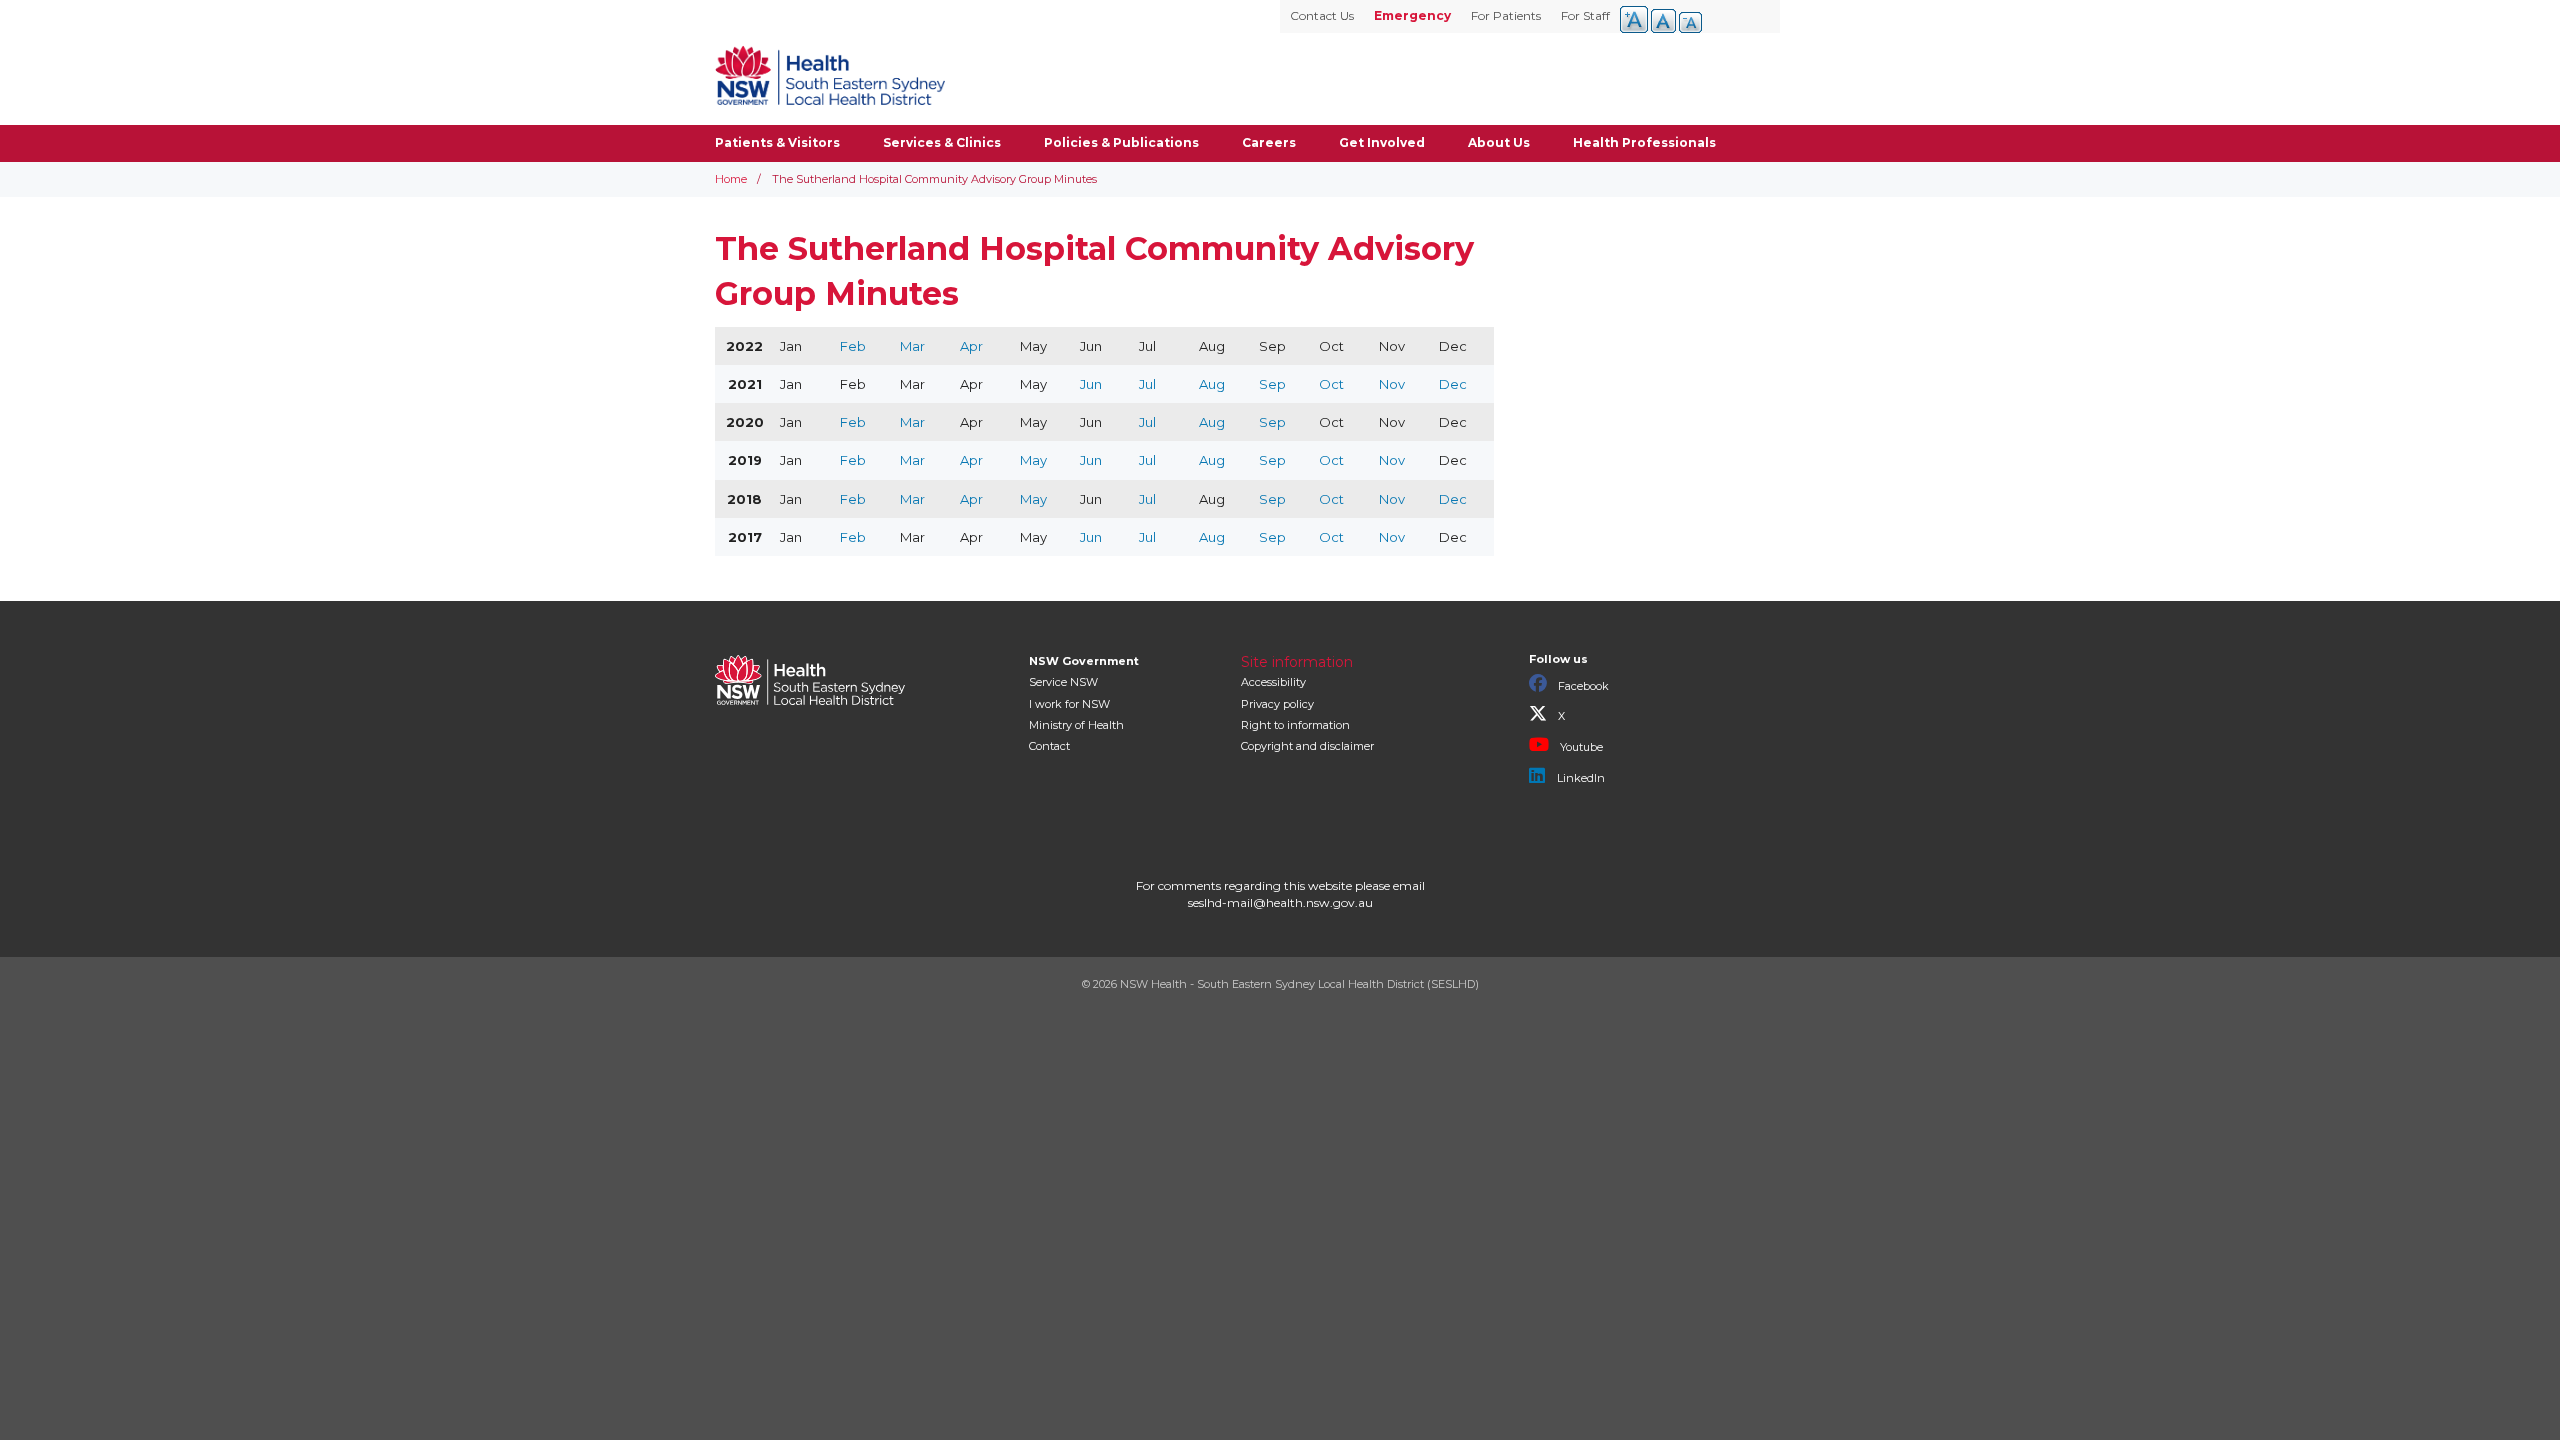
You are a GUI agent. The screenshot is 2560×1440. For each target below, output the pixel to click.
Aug (1212, 384)
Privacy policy (1277, 704)
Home (731, 179)
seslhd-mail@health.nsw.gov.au (1280, 902)
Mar (912, 346)
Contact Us (1322, 15)
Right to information (1295, 725)
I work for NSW (1069, 704)
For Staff (1585, 15)
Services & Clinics (942, 142)
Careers (1269, 142)
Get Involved (1382, 142)
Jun (1091, 384)
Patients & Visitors (777, 142)
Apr (971, 346)
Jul (1147, 384)
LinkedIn (1579, 778)
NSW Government (1084, 661)
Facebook (1582, 686)
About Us (1499, 142)
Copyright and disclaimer (1307, 746)
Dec (1453, 384)
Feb (853, 346)
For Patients (1506, 15)
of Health (1076, 725)
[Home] (830, 75)
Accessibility (1273, 682)
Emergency (1412, 15)
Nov (1392, 384)
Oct (1331, 384)
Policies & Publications (1121, 142)
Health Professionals (1644, 142)
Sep (1272, 384)
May (1033, 460)
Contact (1049, 746)
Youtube (1580, 747)
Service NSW (1063, 682)
